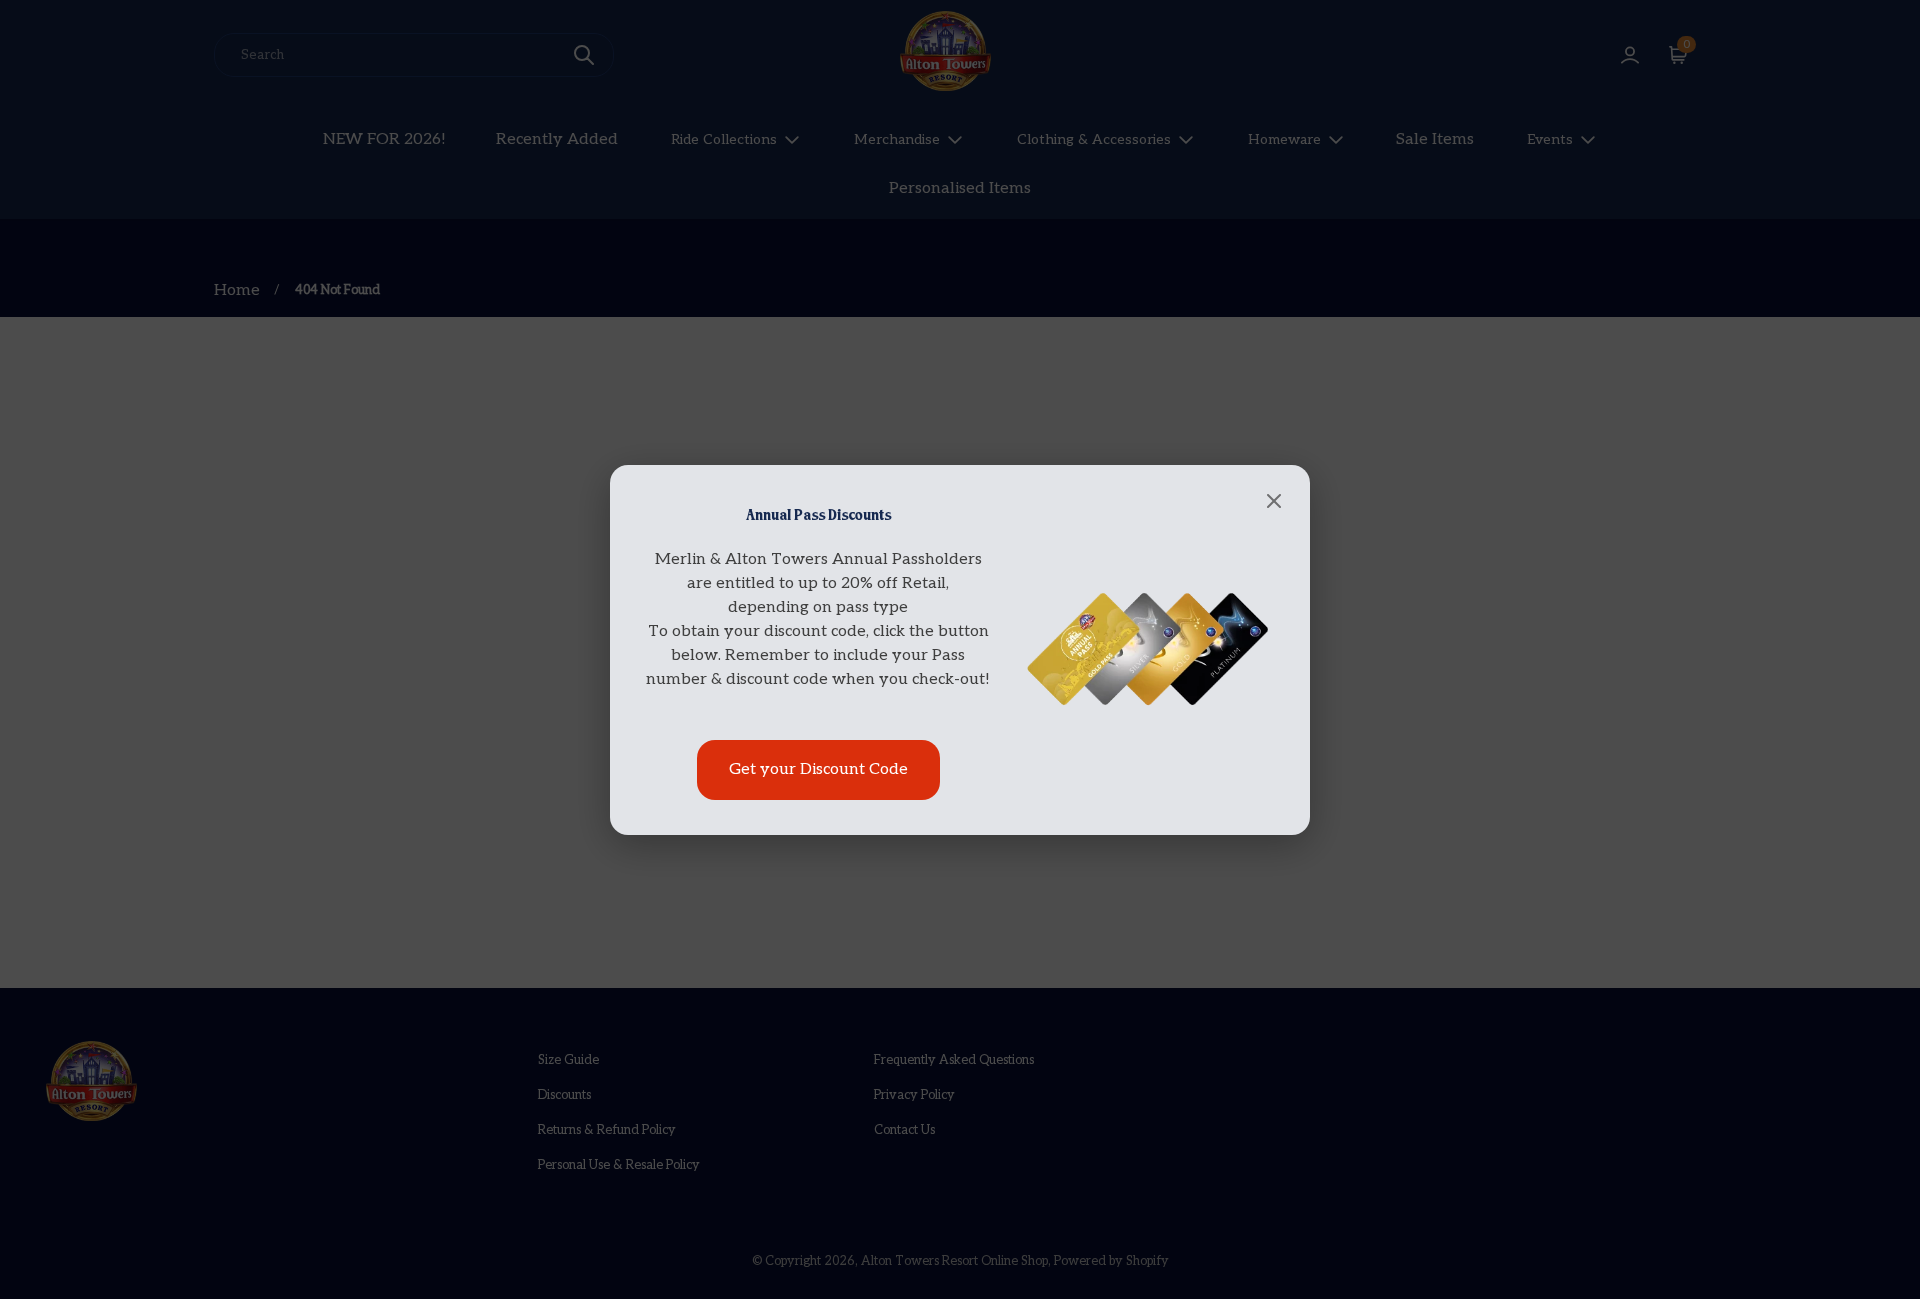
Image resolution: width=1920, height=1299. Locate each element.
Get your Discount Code (818, 769)
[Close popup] (1274, 503)
